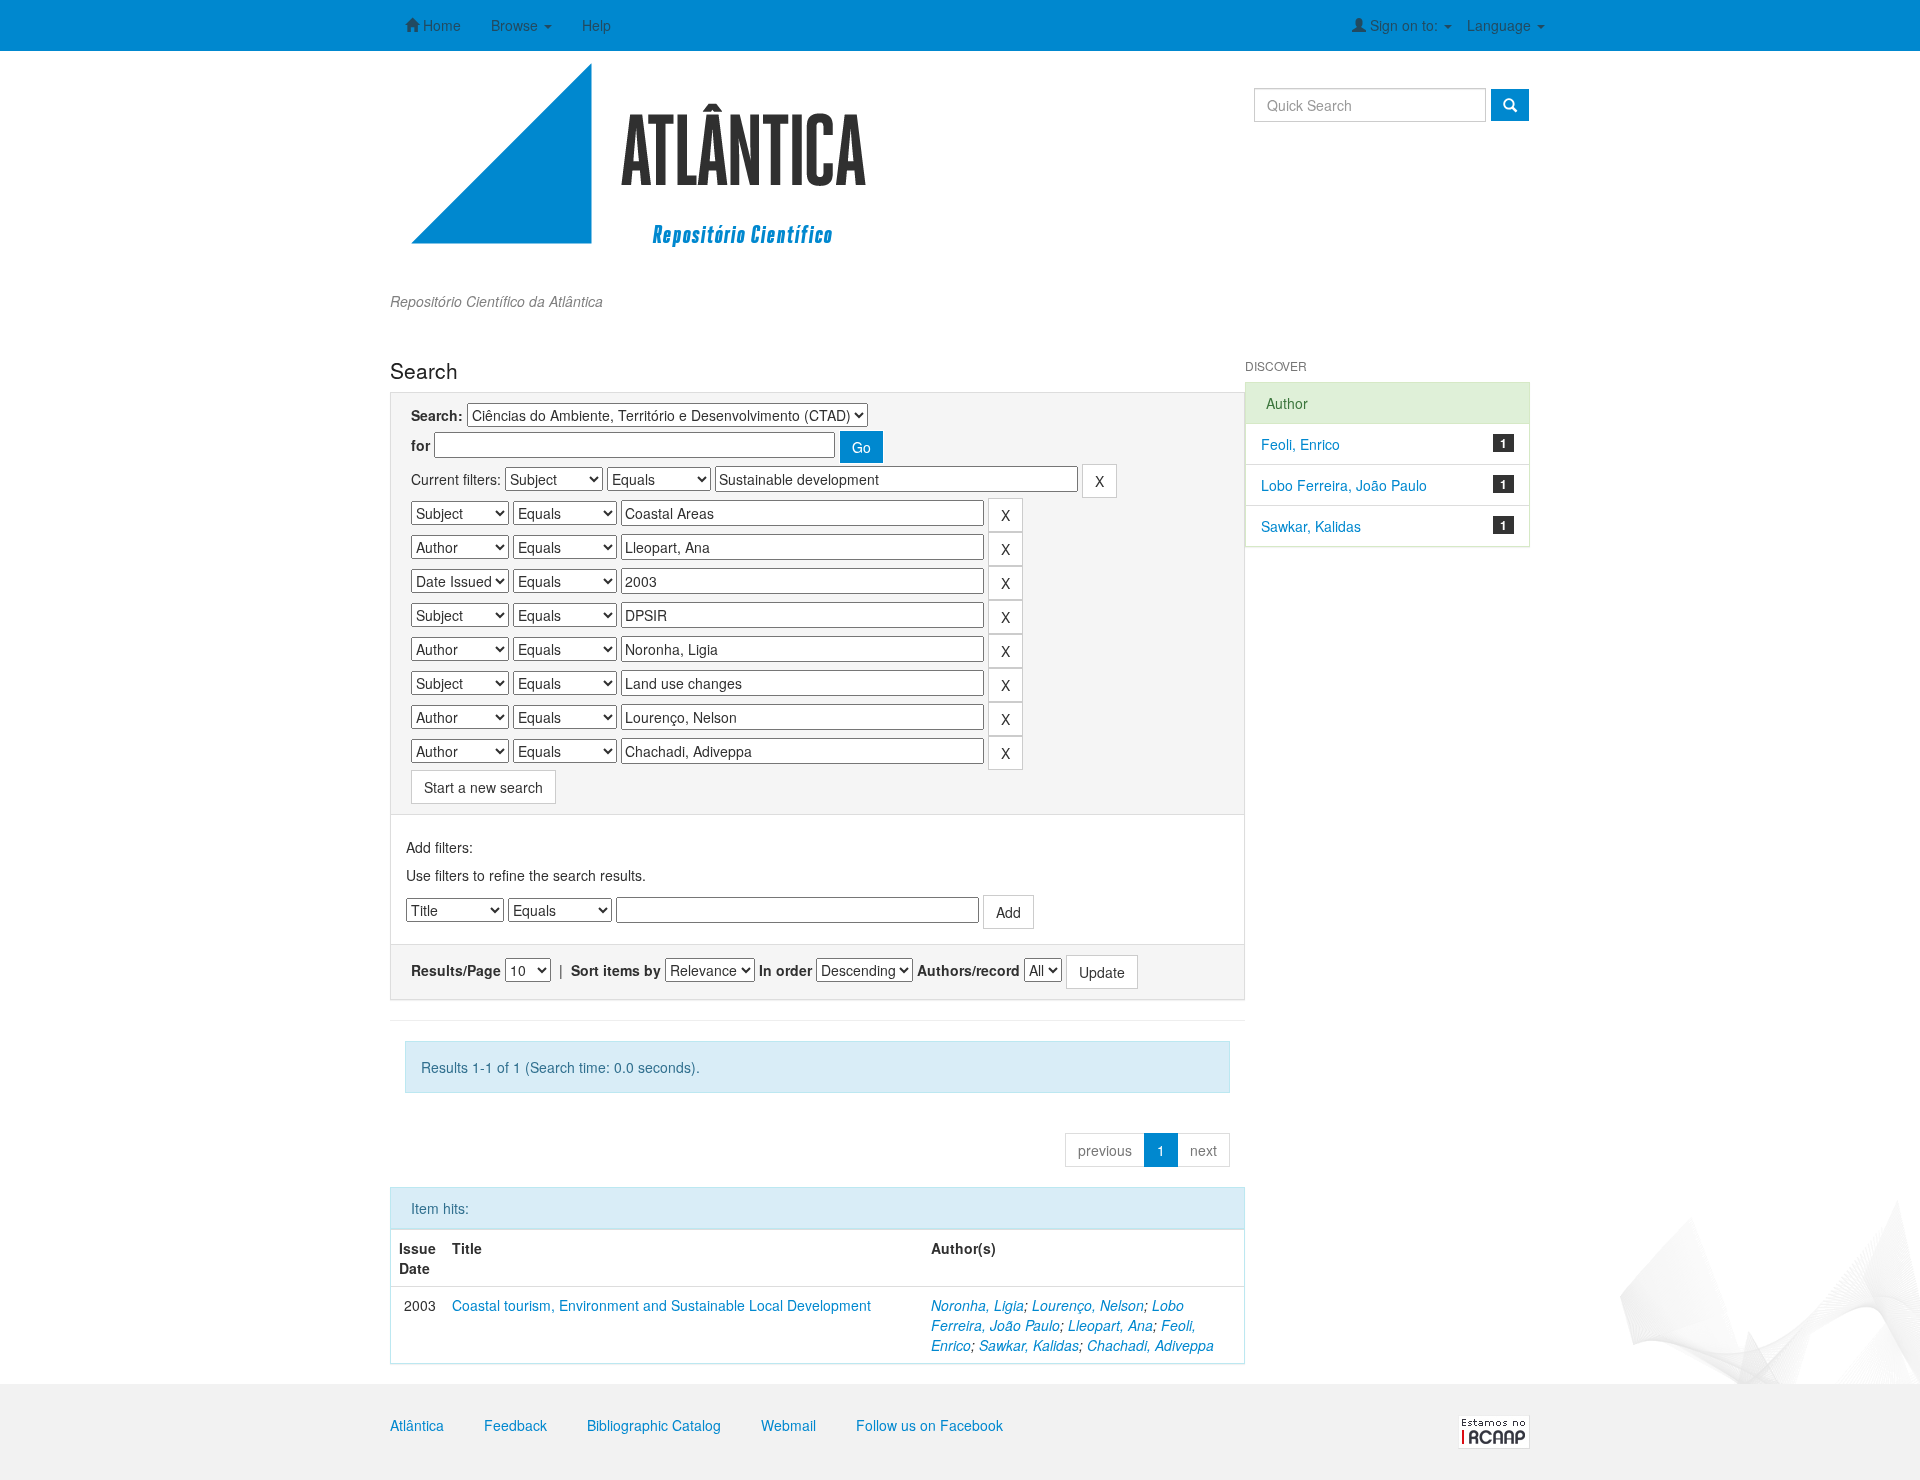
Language (1501, 25)
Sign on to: (1404, 25)
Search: (437, 415)
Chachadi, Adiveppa (1150, 1345)
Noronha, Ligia (977, 1305)
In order (785, 970)
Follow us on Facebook (929, 1425)
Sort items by (616, 970)
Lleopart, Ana (1110, 1325)
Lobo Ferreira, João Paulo (1057, 1315)
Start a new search (483, 787)
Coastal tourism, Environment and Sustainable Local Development (661, 1305)
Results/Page (456, 970)
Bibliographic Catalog (654, 1425)
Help (596, 25)
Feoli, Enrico (1300, 444)
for (420, 445)
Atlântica (417, 1425)
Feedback (515, 1425)
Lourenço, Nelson (1088, 1305)
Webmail (788, 1425)
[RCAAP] (1494, 1430)
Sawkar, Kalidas (1029, 1345)
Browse (516, 25)
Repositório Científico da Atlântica (496, 301)
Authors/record (968, 970)
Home (440, 25)
